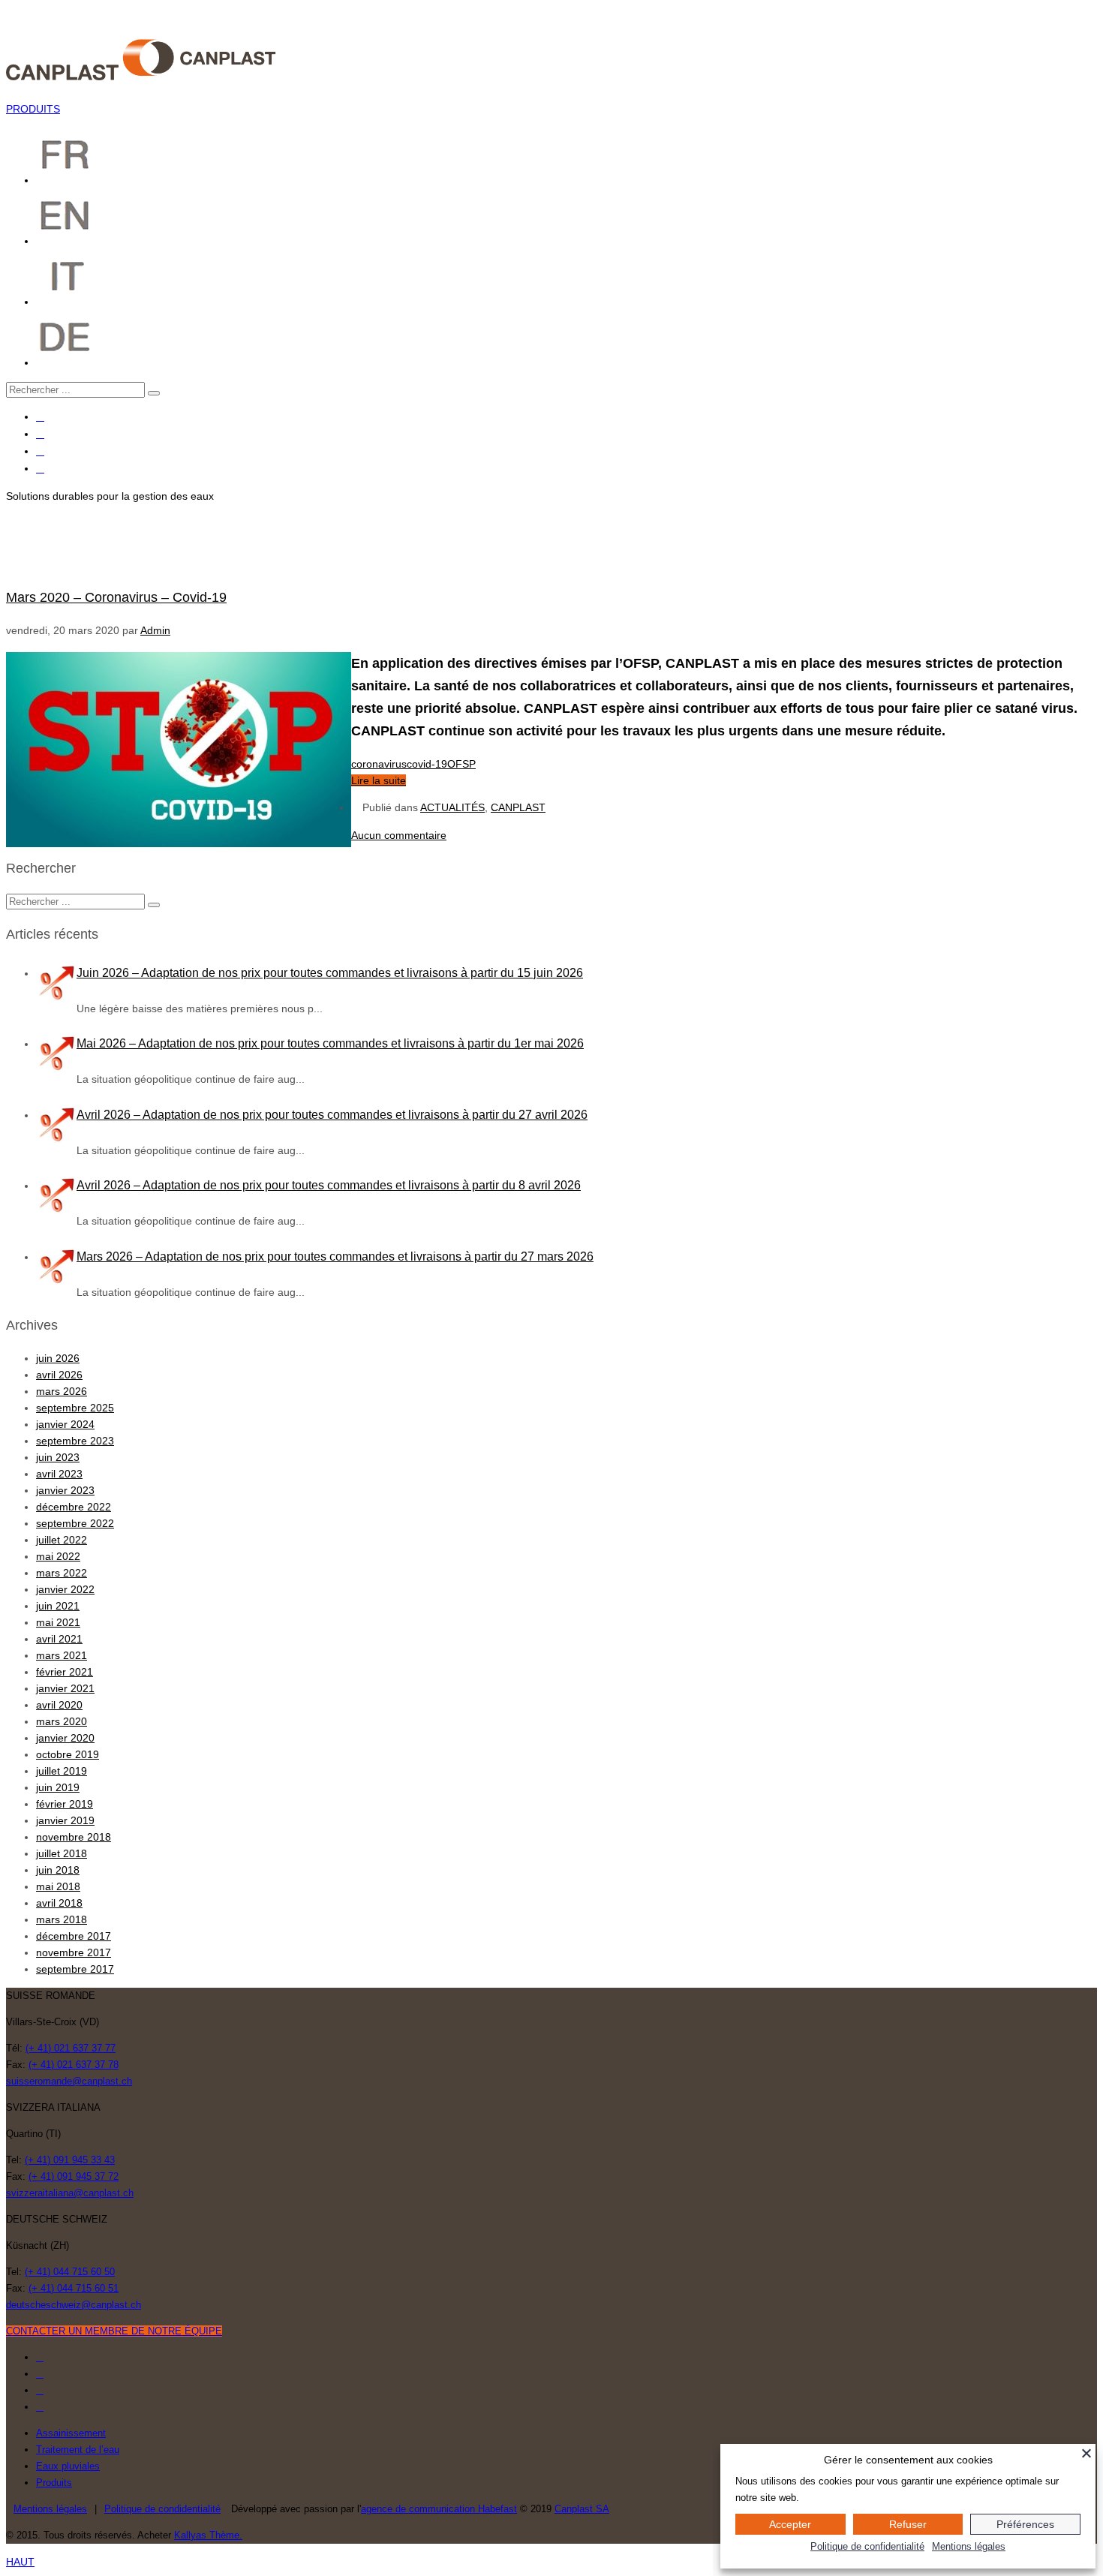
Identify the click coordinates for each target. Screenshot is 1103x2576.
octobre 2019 (68, 1754)
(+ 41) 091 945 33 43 (70, 2160)
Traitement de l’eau (78, 2450)
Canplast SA (582, 2509)
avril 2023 (59, 1474)
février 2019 (65, 1804)
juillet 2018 (62, 1853)
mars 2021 (62, 1655)
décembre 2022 (74, 1507)
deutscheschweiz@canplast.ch (74, 2305)
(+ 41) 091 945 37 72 (74, 2176)
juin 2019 (58, 1787)
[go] (154, 393)
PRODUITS (33, 109)
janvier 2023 (65, 1490)
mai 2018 (58, 1886)
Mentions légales (50, 2509)
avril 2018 (59, 1903)
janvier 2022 (65, 1589)
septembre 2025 (75, 1408)
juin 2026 (58, 1358)
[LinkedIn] (40, 469)
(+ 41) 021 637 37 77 (71, 2048)
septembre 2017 (75, 1969)
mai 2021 (58, 1622)
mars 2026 (62, 1391)
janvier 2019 (65, 1820)
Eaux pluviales (68, 2466)
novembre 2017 (74, 1952)
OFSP (461, 764)
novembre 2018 (74, 1837)
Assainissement (71, 2433)
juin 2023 (58, 1457)
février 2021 (65, 1672)
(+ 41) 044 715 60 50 (70, 2272)
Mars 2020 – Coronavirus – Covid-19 (116, 597)
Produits (54, 2483)
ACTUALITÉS (452, 807)
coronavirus (379, 764)
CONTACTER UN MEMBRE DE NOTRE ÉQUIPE (114, 2331)
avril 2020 (59, 1705)
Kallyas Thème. (208, 2535)
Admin (155, 630)
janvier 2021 (65, 1688)
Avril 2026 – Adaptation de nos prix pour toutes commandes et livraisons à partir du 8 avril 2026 (329, 1185)
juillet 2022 (62, 1540)
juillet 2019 (62, 1771)
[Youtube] (40, 451)
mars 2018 (62, 1919)
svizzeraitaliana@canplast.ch (70, 2193)
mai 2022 (58, 1556)
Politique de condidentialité (162, 2509)
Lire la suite (379, 780)
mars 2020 (62, 1721)
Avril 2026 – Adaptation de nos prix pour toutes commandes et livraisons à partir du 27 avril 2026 (332, 1115)
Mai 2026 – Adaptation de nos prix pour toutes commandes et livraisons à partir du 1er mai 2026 (330, 1043)
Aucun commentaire (399, 835)
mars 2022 (62, 1573)
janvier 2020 (65, 1738)
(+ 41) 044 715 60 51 (74, 2288)
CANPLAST (518, 807)
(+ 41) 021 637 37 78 (74, 2065)
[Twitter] (40, 434)
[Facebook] (40, 417)
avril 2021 (59, 1639)
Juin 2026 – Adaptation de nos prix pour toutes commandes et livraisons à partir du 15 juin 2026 (330, 973)
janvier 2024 (65, 1424)
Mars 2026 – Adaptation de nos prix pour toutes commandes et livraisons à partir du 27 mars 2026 (335, 1256)
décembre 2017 (74, 1936)
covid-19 (427, 764)
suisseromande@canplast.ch (69, 2081)
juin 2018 (58, 1870)
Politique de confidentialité (867, 2546)
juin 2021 (58, 1606)
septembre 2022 (75, 1523)
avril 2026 (59, 1375)
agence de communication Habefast (439, 2509)
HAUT (20, 2562)
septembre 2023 (75, 1441)
